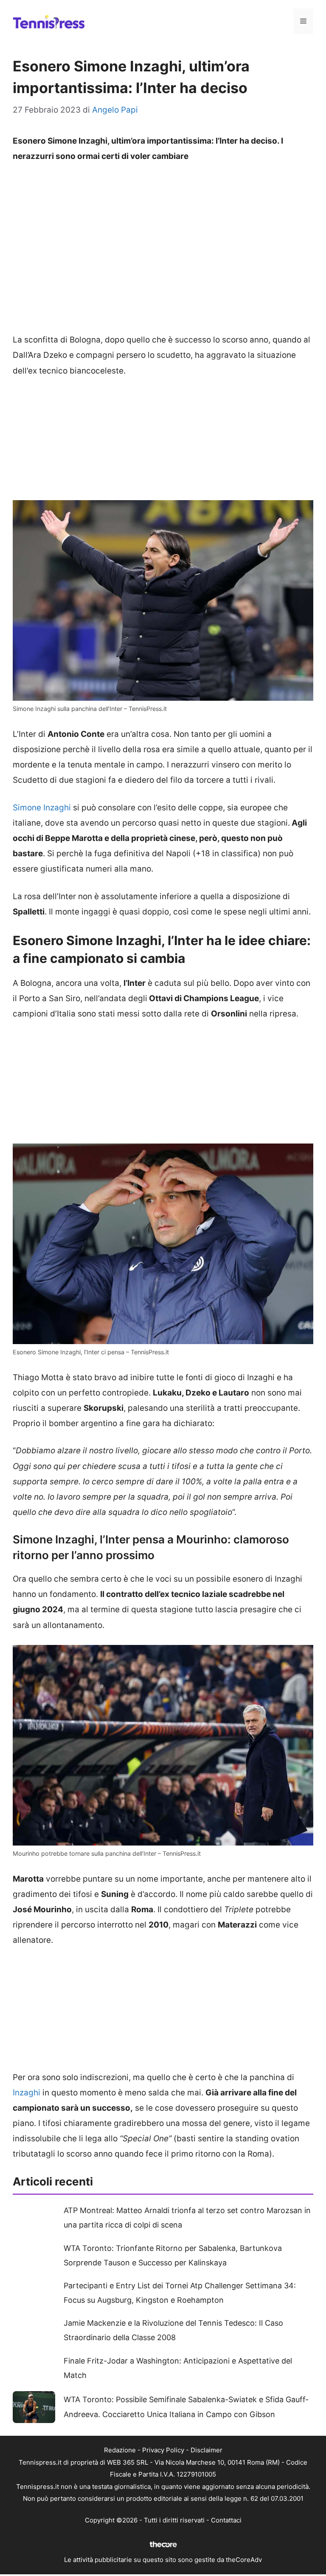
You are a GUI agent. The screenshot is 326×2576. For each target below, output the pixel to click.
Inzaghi (27, 2093)
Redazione (120, 2450)
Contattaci (226, 2520)
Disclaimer (207, 2450)
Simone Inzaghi (42, 808)
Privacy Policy (163, 2450)
